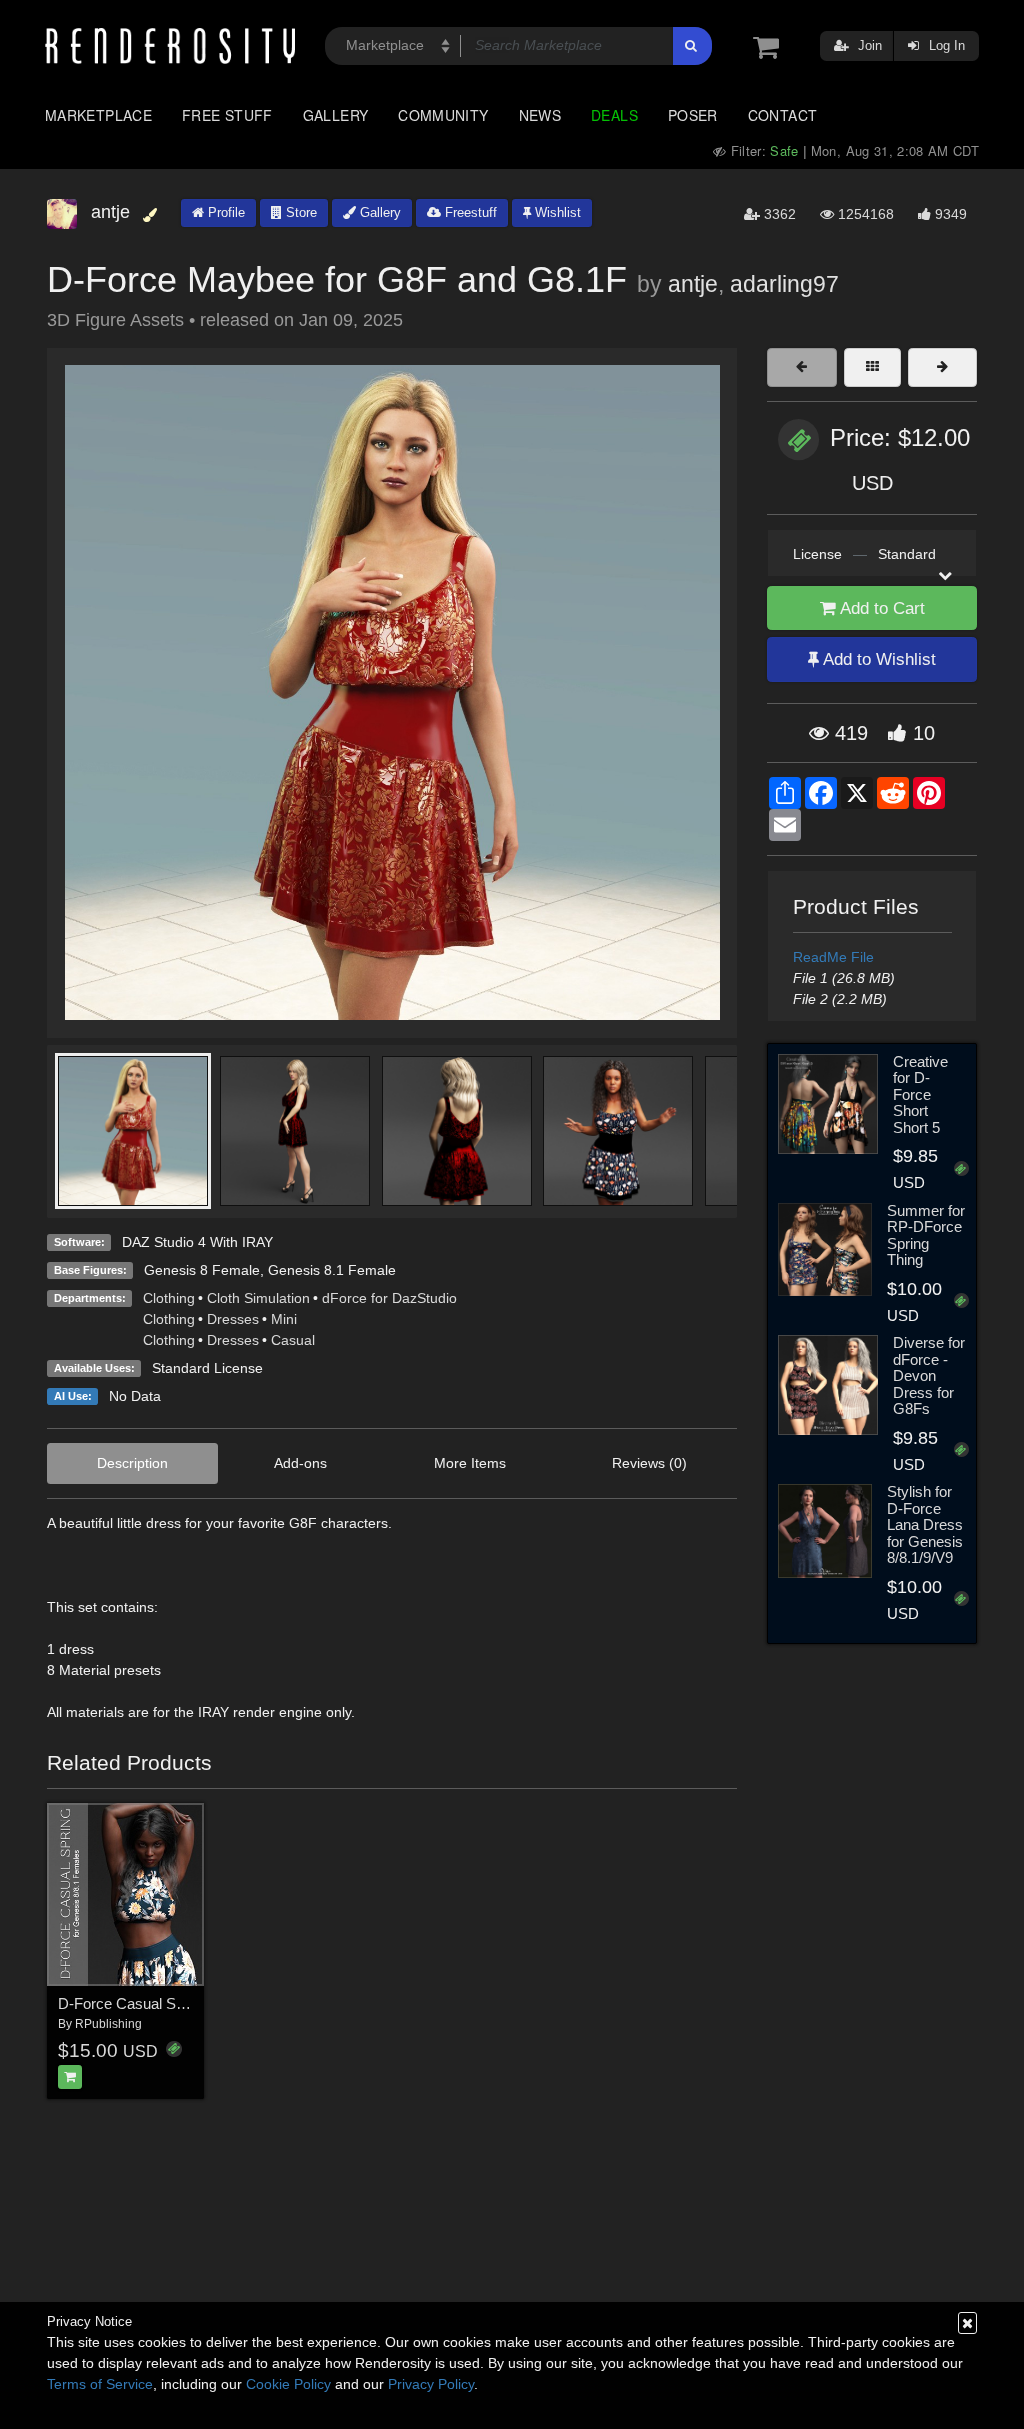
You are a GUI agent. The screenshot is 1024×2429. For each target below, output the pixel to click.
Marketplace (98, 115)
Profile (224, 212)
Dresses (233, 1319)
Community (443, 115)
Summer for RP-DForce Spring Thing (926, 1235)
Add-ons (300, 1463)
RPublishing (108, 2024)
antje (693, 284)
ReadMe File (833, 957)
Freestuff (469, 212)
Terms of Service (100, 2384)
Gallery (336, 115)
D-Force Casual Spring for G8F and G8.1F (196, 2003)
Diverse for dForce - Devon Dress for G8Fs (929, 1375)
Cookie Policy (288, 2384)
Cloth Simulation (258, 1298)
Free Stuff (227, 115)
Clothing (169, 1298)
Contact (783, 115)
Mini (284, 1319)
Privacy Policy (431, 2384)
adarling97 (784, 284)
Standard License (207, 1368)
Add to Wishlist (877, 659)
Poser (693, 115)
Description (132, 1463)
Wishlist (556, 212)
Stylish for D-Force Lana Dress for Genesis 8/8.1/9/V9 (925, 1524)
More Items (470, 1463)
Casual (293, 1340)
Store (299, 212)
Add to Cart (880, 608)
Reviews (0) (649, 1463)
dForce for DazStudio (389, 1298)
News (540, 115)
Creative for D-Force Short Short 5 (920, 1094)
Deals (614, 115)
